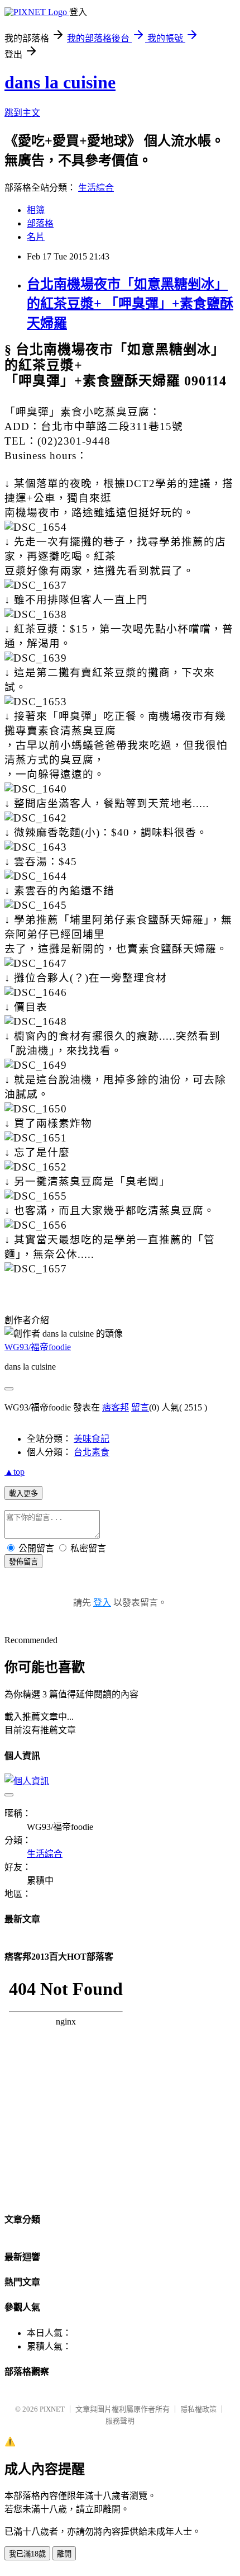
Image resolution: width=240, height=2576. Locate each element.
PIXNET (52, 2409)
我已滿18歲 (27, 2554)
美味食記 (92, 1439)
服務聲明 (120, 2421)
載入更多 (23, 1494)
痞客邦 (116, 1407)
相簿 (36, 210)
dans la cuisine (60, 82)
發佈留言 (23, 1562)
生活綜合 (96, 188)
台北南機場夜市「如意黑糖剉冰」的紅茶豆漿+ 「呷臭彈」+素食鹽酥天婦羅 (130, 304)
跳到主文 (22, 113)
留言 (140, 1407)
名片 (36, 237)
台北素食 (92, 1452)
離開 (64, 2554)
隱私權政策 (198, 2409)
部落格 (40, 223)
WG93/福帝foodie (38, 1347)
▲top (15, 1472)
